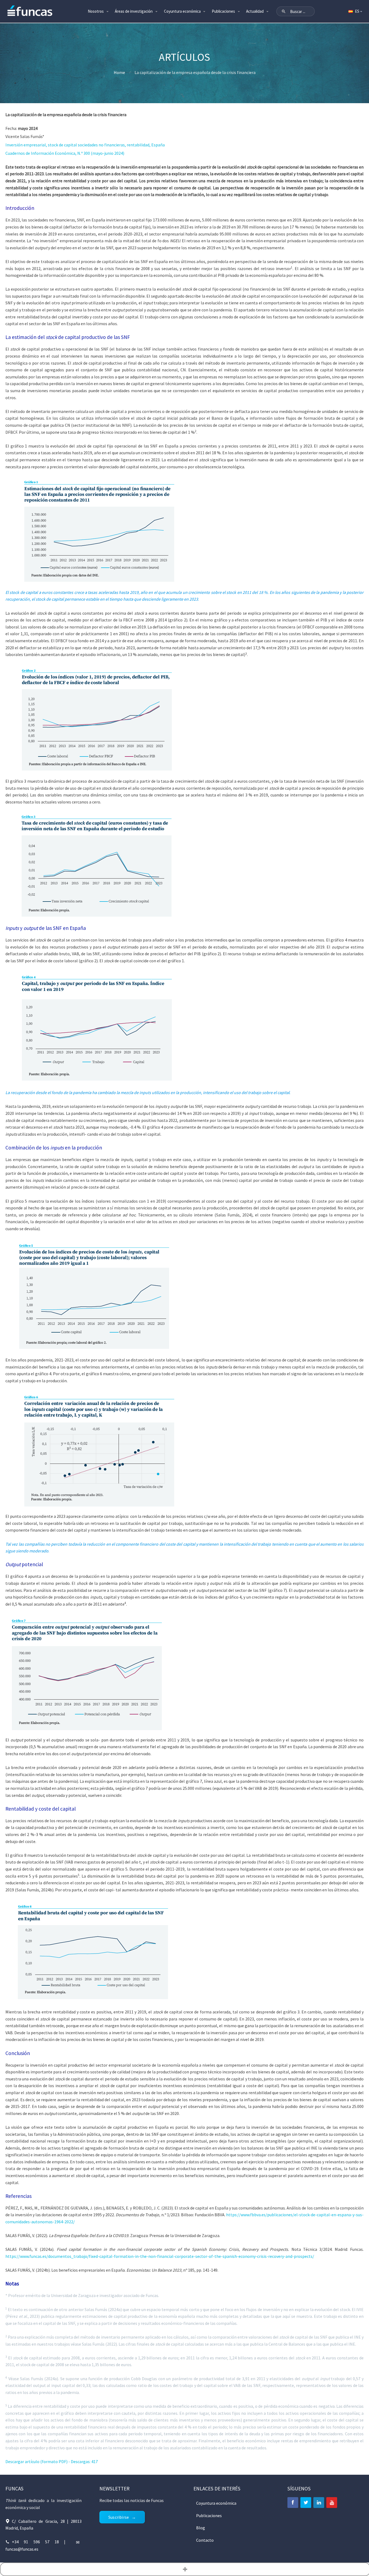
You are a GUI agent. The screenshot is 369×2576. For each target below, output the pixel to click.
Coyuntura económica (182, 11)
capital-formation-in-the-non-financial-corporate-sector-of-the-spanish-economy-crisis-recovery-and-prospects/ (207, 2256)
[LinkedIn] (319, 2503)
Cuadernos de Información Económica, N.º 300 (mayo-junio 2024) (65, 153)
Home (119, 72)
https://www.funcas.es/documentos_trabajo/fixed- (52, 2256)
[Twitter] (306, 2503)
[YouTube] (332, 2503)
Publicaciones (223, 11)
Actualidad (255, 11)
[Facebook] (293, 2503)
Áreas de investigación (134, 11)
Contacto (205, 2540)
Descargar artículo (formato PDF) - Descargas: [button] (52, 2461)
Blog (201, 2528)
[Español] (355, 11)
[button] (284, 11)
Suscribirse (119, 2517)
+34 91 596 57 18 (35, 2542)
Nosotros (96, 11)
